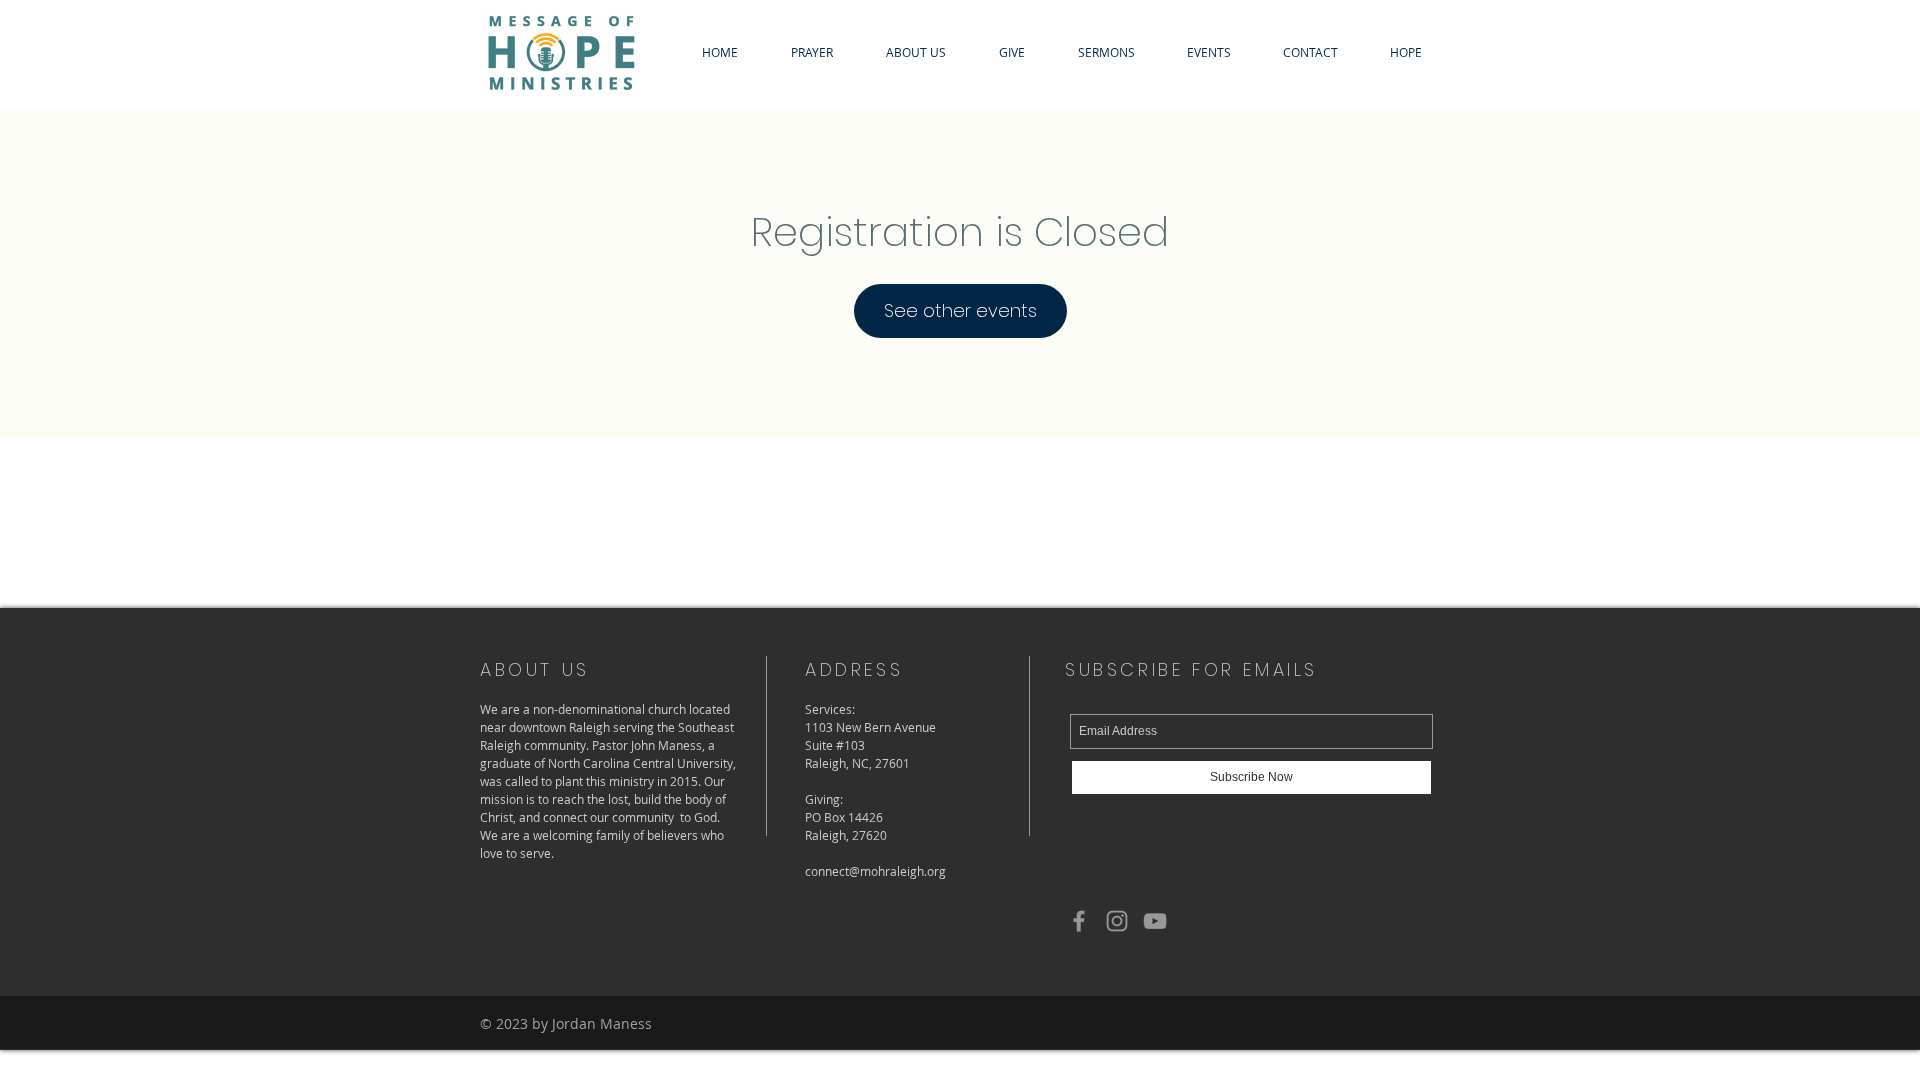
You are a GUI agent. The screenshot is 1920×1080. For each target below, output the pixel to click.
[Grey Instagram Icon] (1117, 921)
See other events (960, 310)
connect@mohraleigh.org (875, 871)
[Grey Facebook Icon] (1079, 921)
